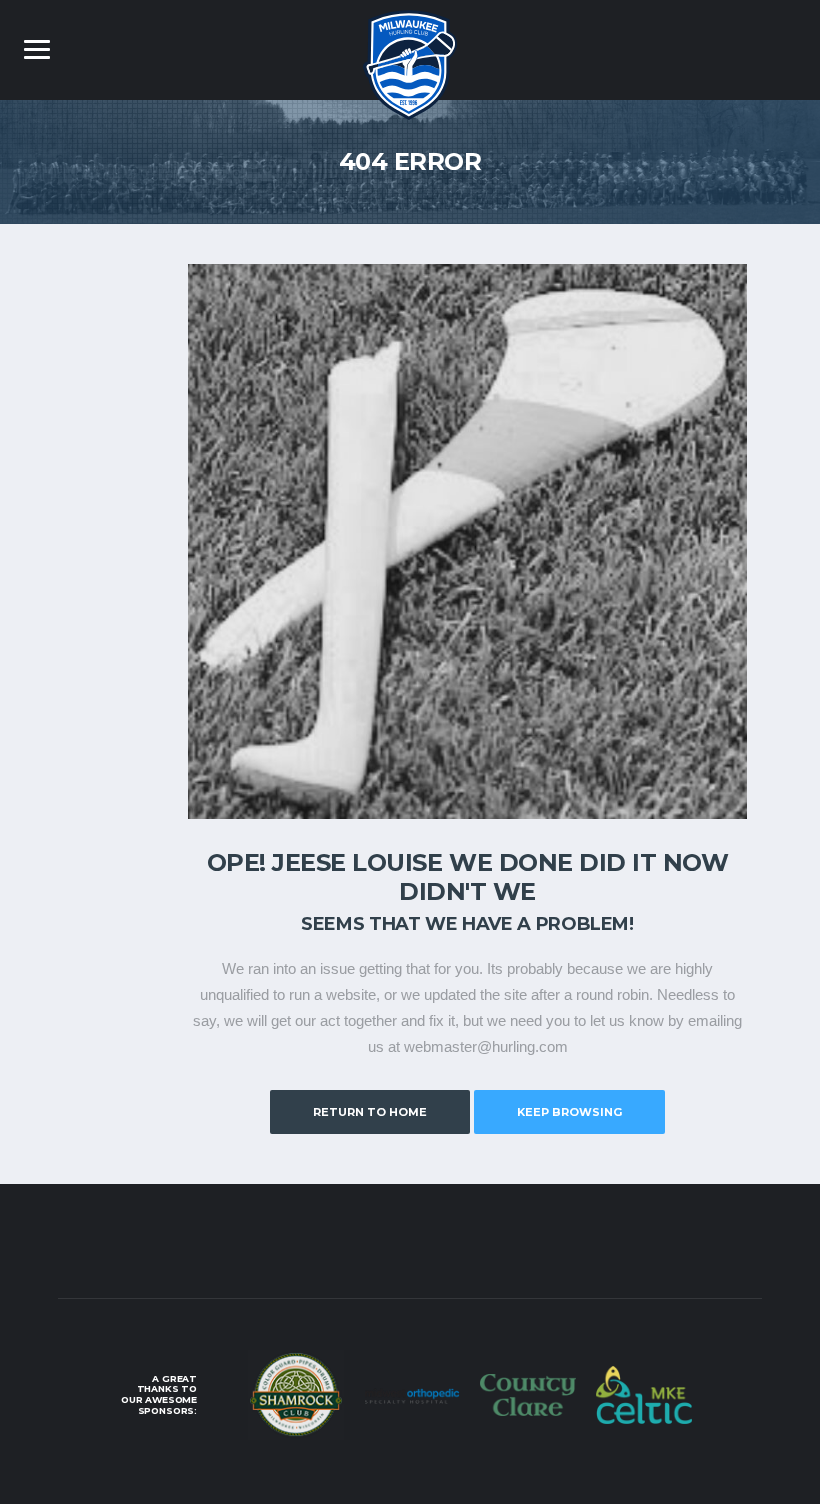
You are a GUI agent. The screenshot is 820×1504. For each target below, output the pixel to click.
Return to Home (370, 1112)
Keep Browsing (569, 1112)
